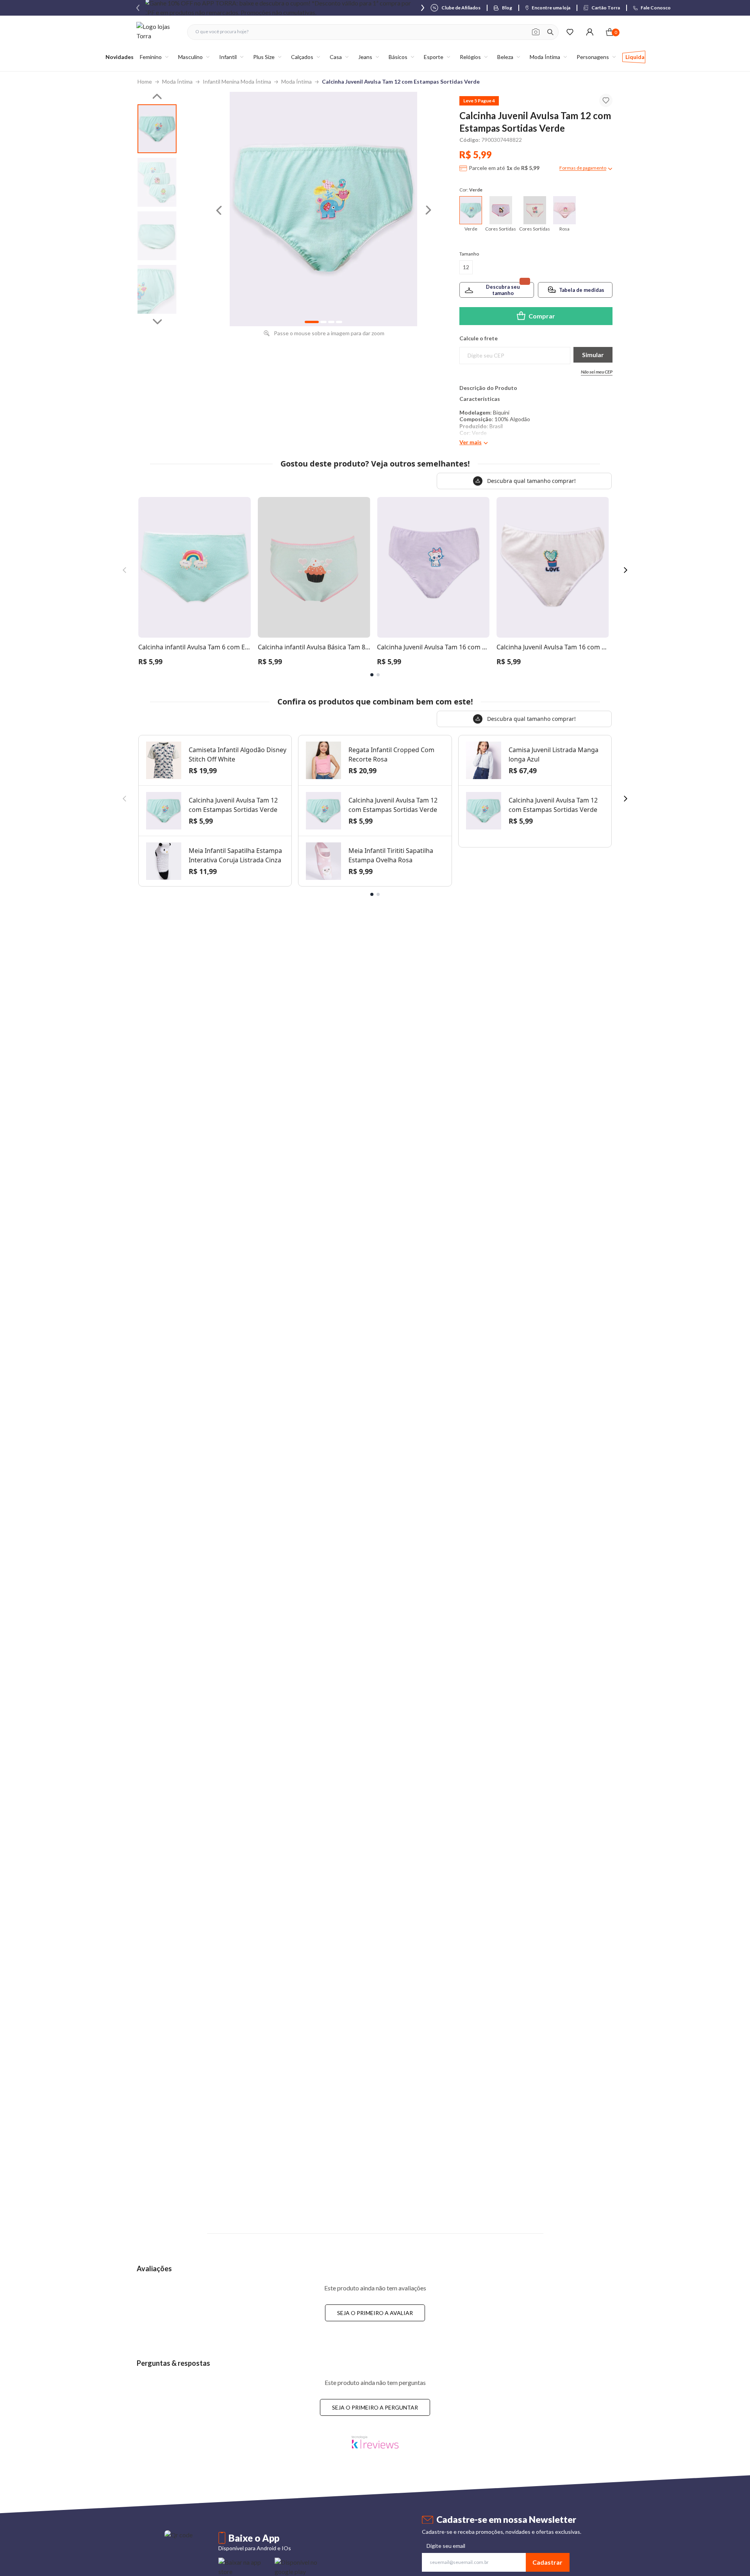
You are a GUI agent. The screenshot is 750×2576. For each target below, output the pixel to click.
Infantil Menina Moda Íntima (237, 81)
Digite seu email (446, 2546)
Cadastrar (547, 2562)
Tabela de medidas (582, 290)
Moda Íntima (177, 81)
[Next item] (423, 8)
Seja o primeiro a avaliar (375, 2313)
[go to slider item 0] (157, 129)
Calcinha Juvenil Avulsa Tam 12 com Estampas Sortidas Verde (401, 81)
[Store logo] (158, 32)
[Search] (550, 32)
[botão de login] (590, 32)
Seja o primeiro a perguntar (375, 2407)
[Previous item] (138, 8)
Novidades (120, 57)
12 (466, 267)
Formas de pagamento (583, 168)
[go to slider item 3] (157, 289)
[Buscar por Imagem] (536, 32)
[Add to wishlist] (606, 100)
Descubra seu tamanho (503, 290)
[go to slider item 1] (157, 182)
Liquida (635, 57)
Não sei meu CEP (597, 372)
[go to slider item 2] (157, 236)
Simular (593, 355)
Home (145, 81)
